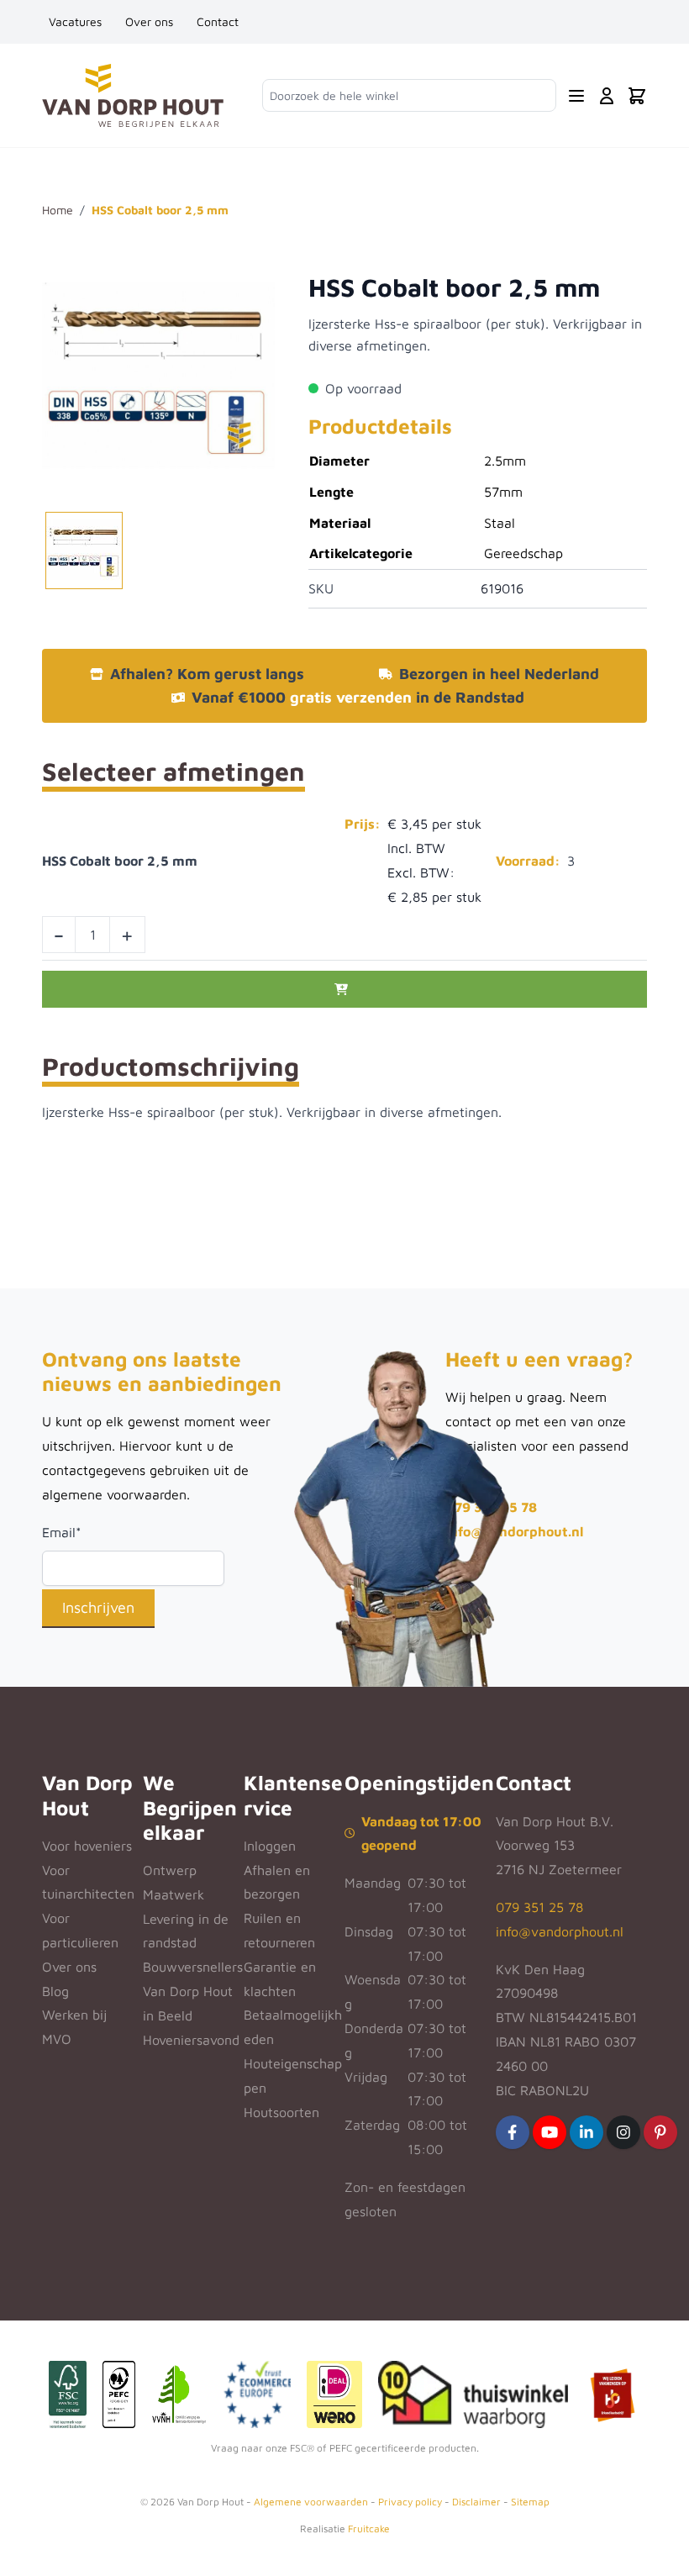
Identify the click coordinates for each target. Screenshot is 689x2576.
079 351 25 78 (539, 1907)
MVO (57, 2039)
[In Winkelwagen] (344, 989)
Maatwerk (174, 1894)
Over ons (149, 21)
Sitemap (530, 2502)
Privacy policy (410, 2502)
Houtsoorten (281, 2112)
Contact (218, 21)
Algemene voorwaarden (311, 2502)
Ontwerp (170, 1870)
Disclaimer (476, 2502)
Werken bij (74, 2015)
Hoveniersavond (191, 2040)
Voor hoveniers (87, 1846)
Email (62, 1532)
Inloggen (270, 1846)
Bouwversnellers (193, 1967)
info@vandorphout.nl (514, 1531)
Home (58, 210)
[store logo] (133, 95)
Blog (55, 1991)
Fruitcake (369, 2529)
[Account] (607, 96)
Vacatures (75, 21)
